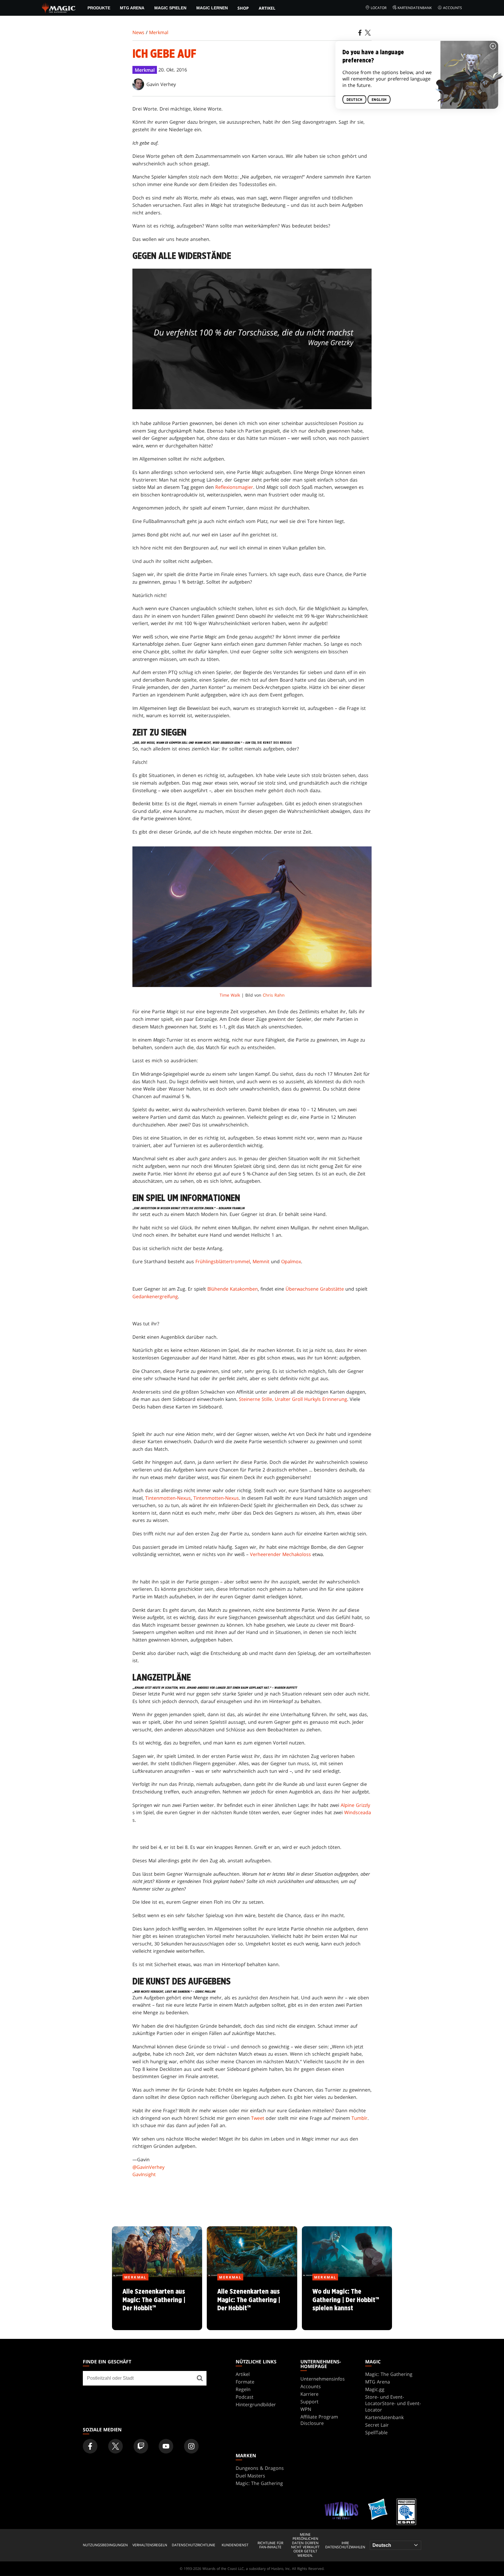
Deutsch (354, 100)
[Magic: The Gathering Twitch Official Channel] (141, 2446)
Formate (245, 2382)
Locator (379, 8)
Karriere (309, 2394)
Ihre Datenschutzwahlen (345, 2545)
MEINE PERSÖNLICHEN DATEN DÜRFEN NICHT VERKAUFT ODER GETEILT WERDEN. (305, 2545)
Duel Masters (250, 2476)
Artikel (267, 8)
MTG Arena (132, 8)
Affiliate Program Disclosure (319, 2420)
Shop (243, 8)
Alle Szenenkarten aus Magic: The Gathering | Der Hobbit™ (157, 2304)
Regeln (243, 2389)
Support (309, 2402)
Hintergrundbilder (256, 2404)
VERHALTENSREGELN (150, 2545)
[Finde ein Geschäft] (200, 2378)
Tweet (258, 2118)
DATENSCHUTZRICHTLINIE (194, 2545)
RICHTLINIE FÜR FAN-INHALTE (270, 2545)
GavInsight (144, 2174)
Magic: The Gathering (389, 2374)
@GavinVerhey (148, 2167)
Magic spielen (170, 8)
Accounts (453, 8)
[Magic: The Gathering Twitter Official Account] (116, 2446)
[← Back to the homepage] (59, 7)
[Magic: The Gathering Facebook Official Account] (90, 2446)
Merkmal (159, 32)
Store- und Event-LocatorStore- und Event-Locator (393, 2403)
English (379, 100)
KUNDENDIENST (235, 2545)
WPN (306, 2409)
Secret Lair (377, 2425)
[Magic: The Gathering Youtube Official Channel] (166, 2446)
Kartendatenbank (415, 8)
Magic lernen (212, 8)
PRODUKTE (99, 8)
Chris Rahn (274, 995)
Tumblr (359, 2118)
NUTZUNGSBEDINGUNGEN (105, 2545)
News (138, 32)
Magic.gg (375, 2389)
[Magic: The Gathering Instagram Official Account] (191, 2446)
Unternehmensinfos (323, 2379)
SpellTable (376, 2432)
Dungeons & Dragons (260, 2468)
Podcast (245, 2397)
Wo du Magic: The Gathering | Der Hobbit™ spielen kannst (347, 2304)
